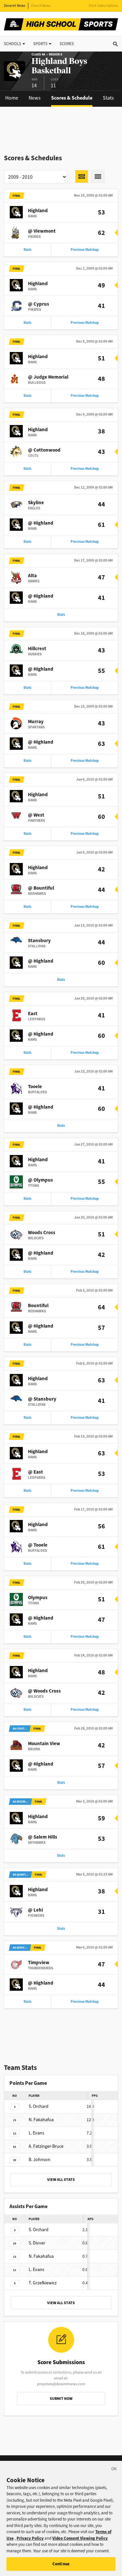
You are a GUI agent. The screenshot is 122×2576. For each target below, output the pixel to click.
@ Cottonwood (44, 450)
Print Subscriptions (103, 6)
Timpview (39, 1962)
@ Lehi (35, 1910)
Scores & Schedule (72, 98)
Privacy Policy (30, 2538)
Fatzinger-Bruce (46, 2146)
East (33, 1014)
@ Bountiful (41, 888)
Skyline (36, 503)
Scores (67, 44)
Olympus (38, 1598)
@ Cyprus (39, 304)
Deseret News (15, 6)
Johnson (40, 2160)
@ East (35, 1472)
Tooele (35, 1087)
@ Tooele (38, 1545)
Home (12, 98)
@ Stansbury (42, 1399)
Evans (36, 2133)
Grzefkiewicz (43, 2283)
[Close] (114, 2470)
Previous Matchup (85, 250)
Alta (32, 576)
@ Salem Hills (43, 1837)
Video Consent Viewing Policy (80, 2538)
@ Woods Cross (44, 1691)
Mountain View (44, 1744)
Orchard (39, 2106)
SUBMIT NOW (61, 2399)
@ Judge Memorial (48, 377)
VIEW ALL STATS (61, 2180)
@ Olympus (41, 1180)
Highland (38, 211)
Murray (36, 722)
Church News (41, 6)
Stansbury (39, 941)
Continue (61, 2564)
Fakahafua (41, 2120)
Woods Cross (42, 1233)
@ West (36, 815)
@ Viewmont (42, 231)
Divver (37, 2243)
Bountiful (38, 1306)
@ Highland (41, 523)
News (35, 98)
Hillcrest (37, 649)
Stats (108, 98)
